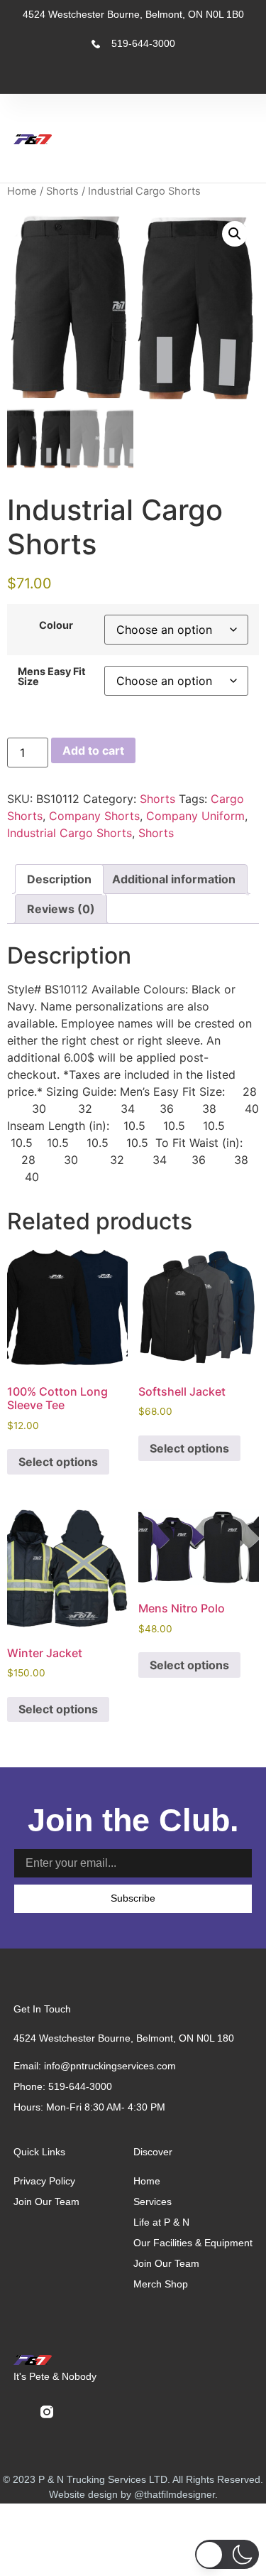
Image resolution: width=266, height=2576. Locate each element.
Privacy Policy (44, 2181)
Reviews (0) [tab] (61, 909)
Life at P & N (161, 2222)
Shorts (62, 191)
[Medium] (235, 76)
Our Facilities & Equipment (193, 2243)
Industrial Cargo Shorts (70, 833)
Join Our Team (166, 2263)
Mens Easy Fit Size (52, 677)
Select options (58, 1462)
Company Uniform (195, 816)
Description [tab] (59, 879)
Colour (56, 625)
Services (153, 2202)
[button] (220, 139)
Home (22, 191)
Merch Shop (161, 2284)
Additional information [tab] (174, 879)
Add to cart (93, 750)
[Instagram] (164, 76)
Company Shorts (94, 816)
